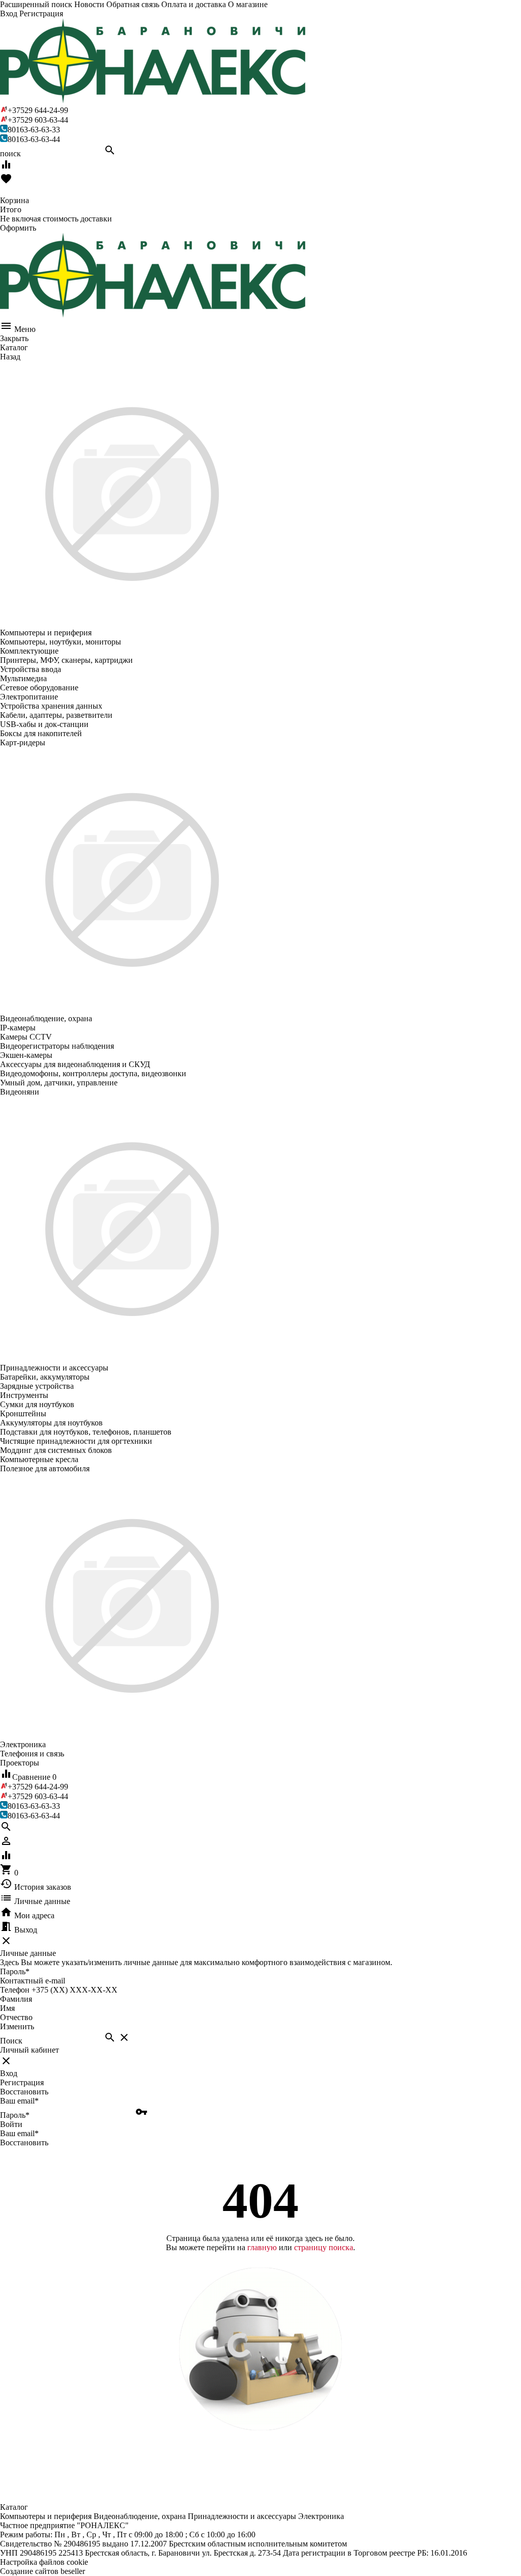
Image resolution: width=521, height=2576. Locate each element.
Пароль (15, 1971)
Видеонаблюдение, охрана (140, 2516)
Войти (11, 2124)
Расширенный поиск (36, 4)
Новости (89, 4)
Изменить (17, 2026)
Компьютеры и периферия (46, 2516)
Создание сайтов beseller (42, 2571)
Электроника (321, 2516)
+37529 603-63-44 (38, 120)
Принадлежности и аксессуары (242, 2516)
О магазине (248, 4)
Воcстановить (24, 2143)
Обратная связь (133, 4)
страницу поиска (324, 2247)
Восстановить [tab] (24, 2092)
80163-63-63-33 (34, 130)
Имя (7, 2008)
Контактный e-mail (34, 1981)
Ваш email (19, 2101)
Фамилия (16, 1999)
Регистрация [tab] (22, 2082)
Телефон (15, 1990)
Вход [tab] (9, 2073)
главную (262, 2247)
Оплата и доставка (194, 4)
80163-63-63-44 (34, 139)
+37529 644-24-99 (38, 110)
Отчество (16, 2017)
